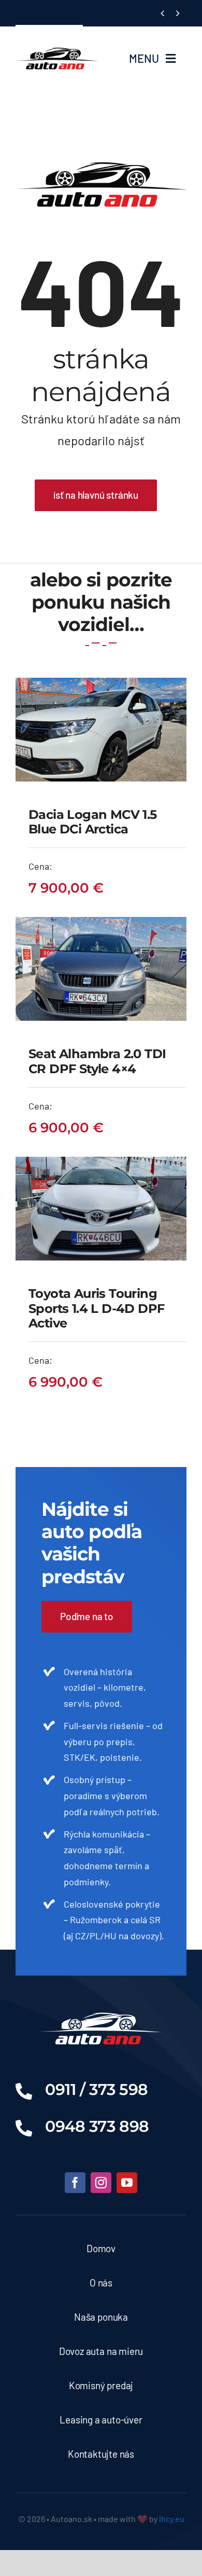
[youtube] (127, 2183)
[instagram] (101, 2183)
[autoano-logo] (57, 37)
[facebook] (75, 2183)
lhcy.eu (172, 2519)
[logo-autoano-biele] (101, 2007)
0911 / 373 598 (97, 2089)
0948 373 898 (97, 2126)
